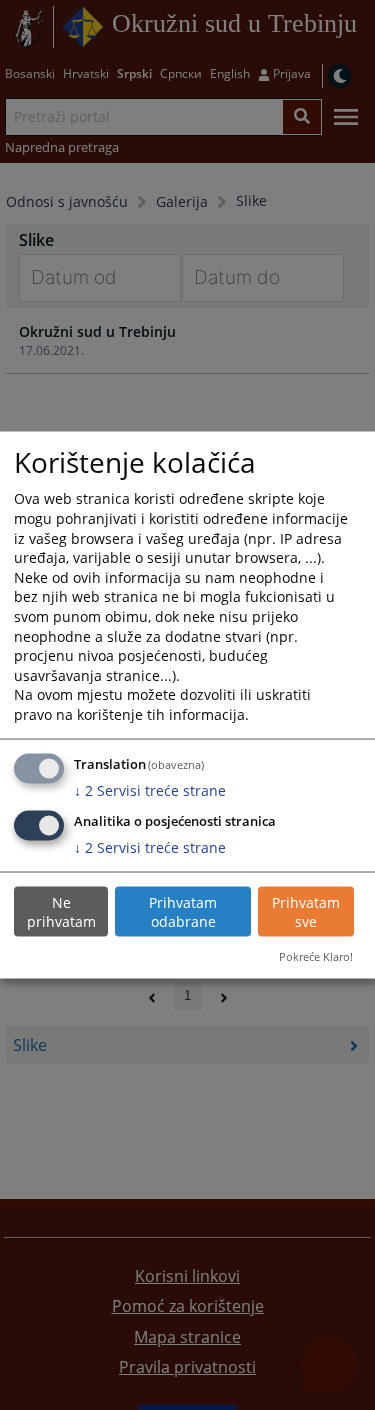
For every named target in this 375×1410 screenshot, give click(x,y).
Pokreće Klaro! (316, 956)
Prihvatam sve (306, 911)
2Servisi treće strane (150, 789)
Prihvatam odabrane (183, 911)
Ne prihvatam (61, 911)
